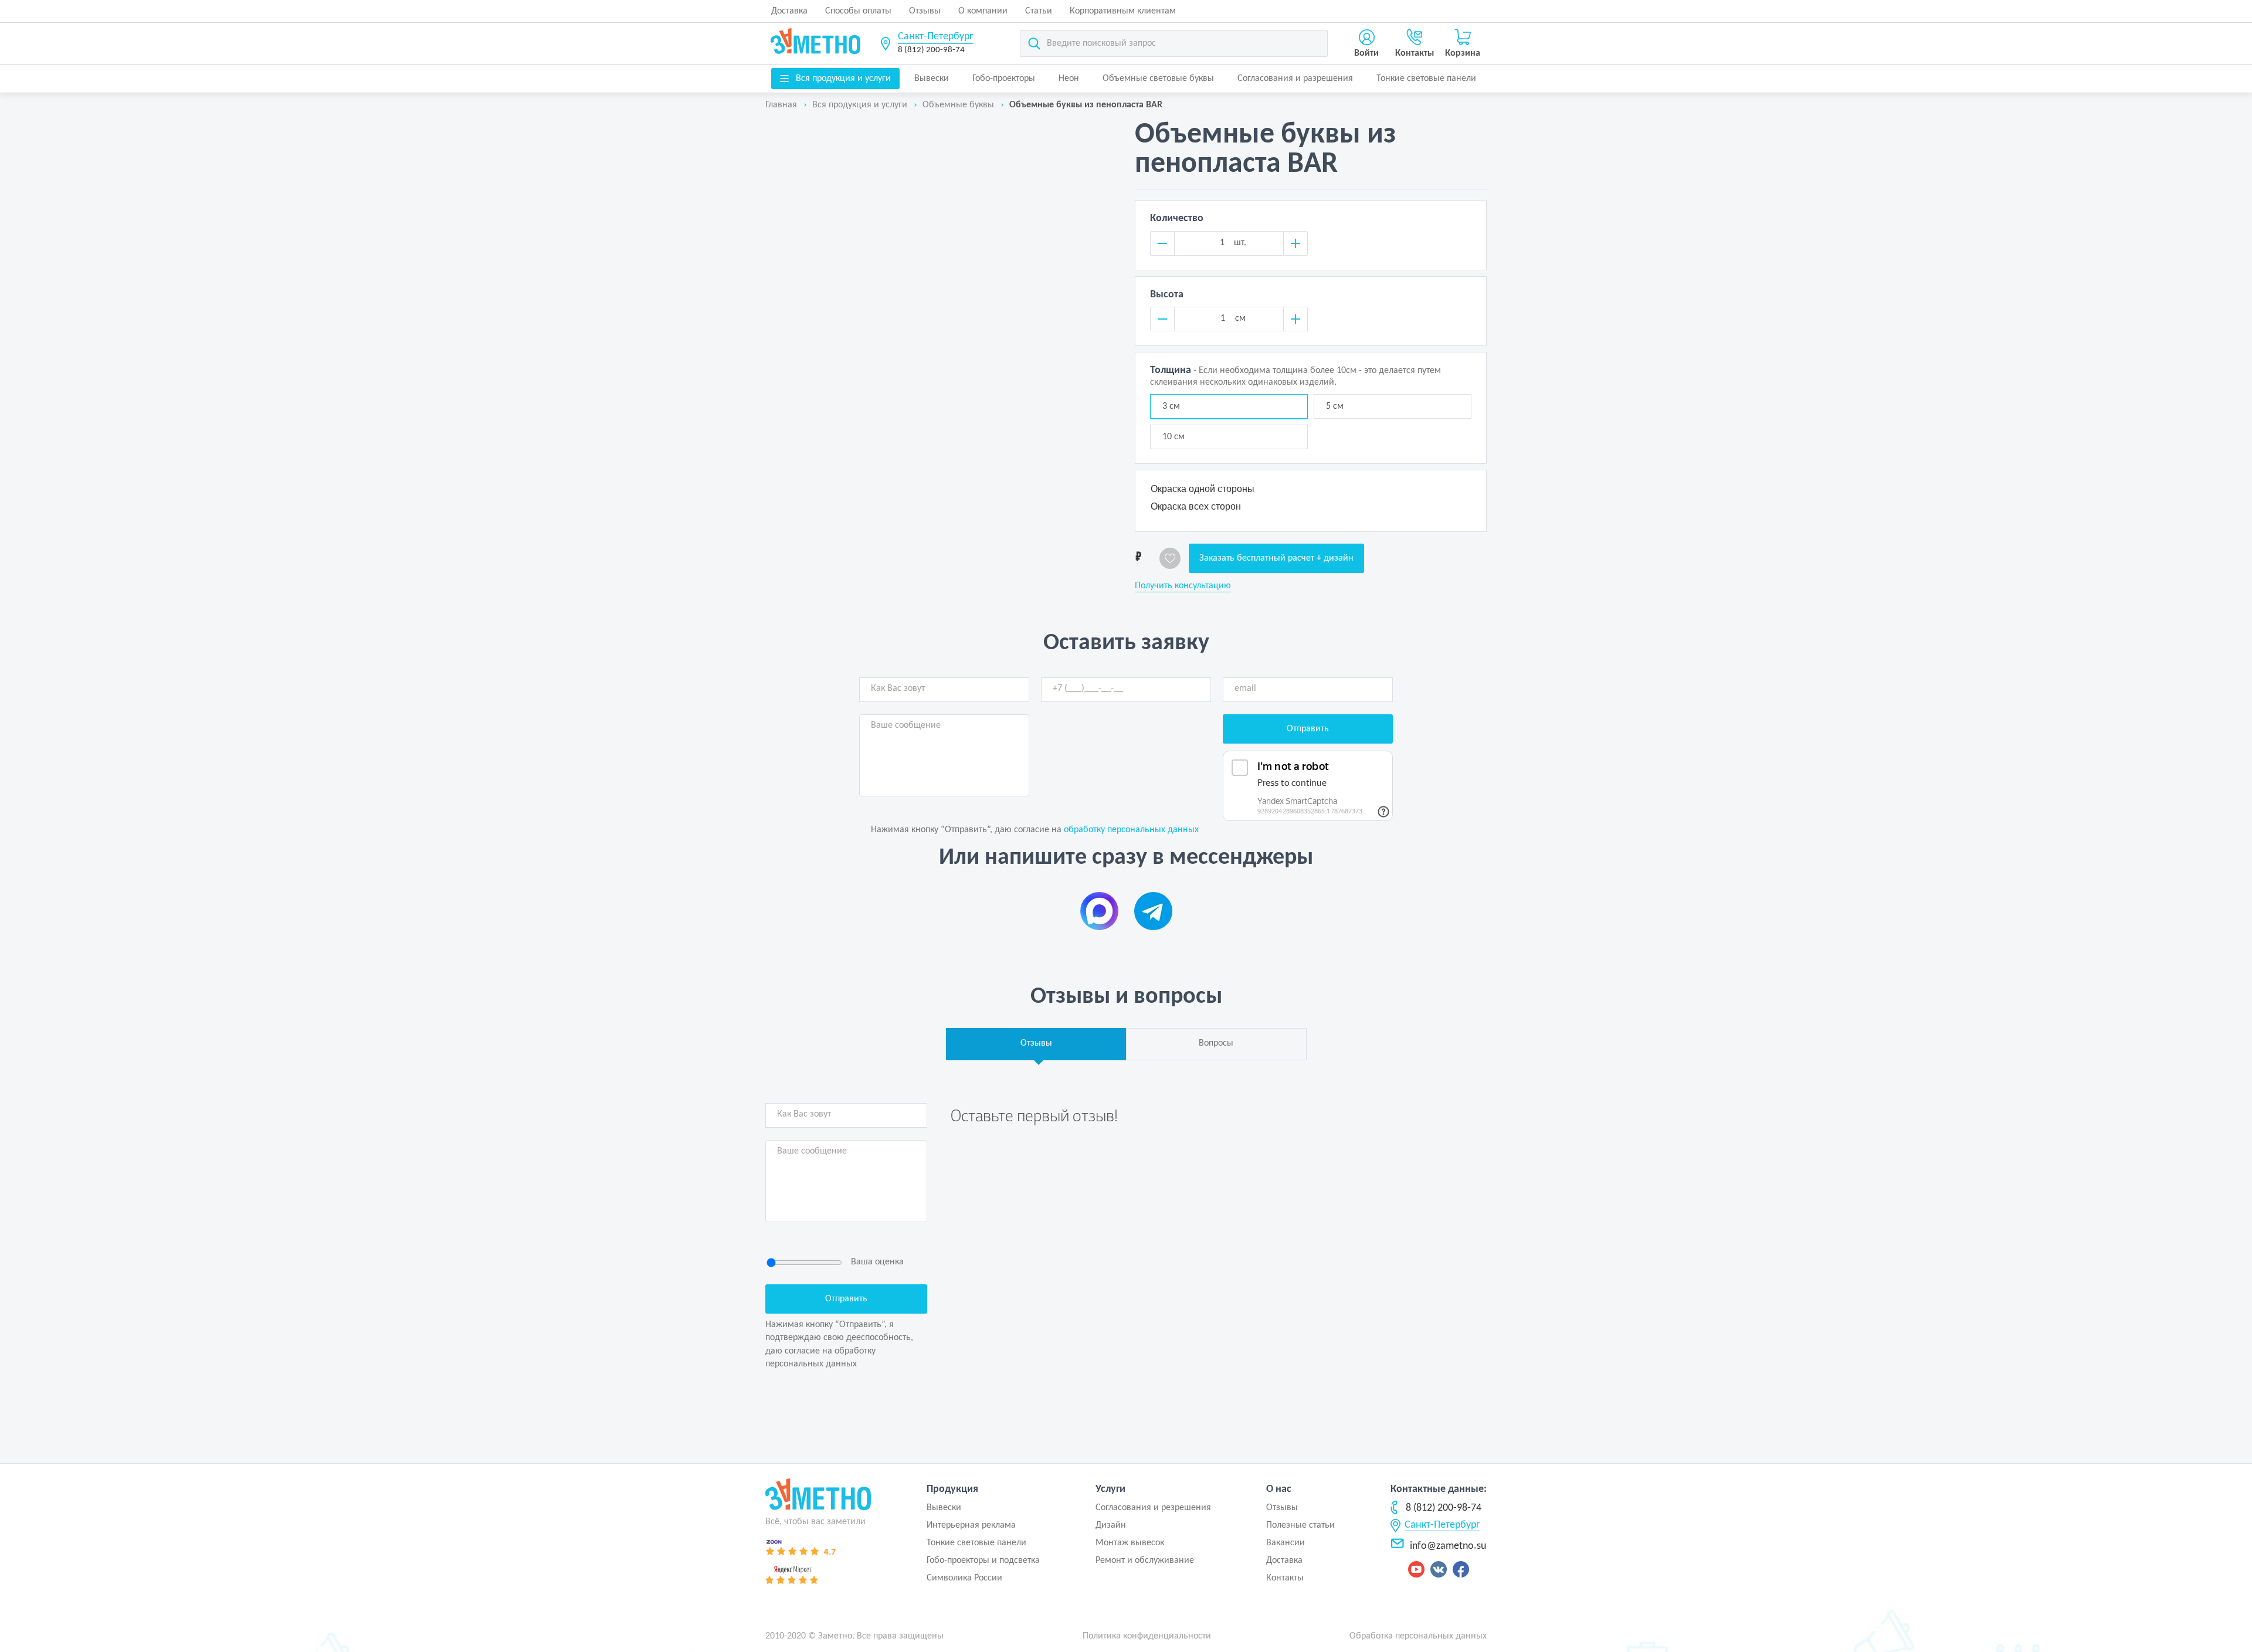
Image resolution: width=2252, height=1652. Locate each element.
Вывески (932, 79)
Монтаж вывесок (1130, 1543)
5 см (1335, 406)
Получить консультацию (1183, 586)
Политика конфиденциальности (1147, 1636)
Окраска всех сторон (1196, 506)
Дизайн (1111, 1525)
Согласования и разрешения (1295, 79)
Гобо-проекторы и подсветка (983, 1561)
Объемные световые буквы (1158, 79)
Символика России (964, 1578)
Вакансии (1286, 1543)
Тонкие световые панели (1426, 79)
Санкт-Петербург (935, 37)
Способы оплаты (858, 11)
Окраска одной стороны (1203, 489)
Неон (1069, 79)
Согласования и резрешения (1153, 1508)
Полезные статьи (1300, 1525)
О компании (983, 11)
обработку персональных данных (1131, 830)
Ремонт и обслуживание (1145, 1561)
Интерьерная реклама (971, 1525)
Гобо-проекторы (1004, 79)
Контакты (1285, 1578)
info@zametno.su (1448, 1546)
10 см (1174, 437)
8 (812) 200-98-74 (931, 50)
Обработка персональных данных (1418, 1636)
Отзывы (925, 11)
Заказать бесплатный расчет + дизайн (1276, 558)
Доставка (789, 11)
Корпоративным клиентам (1123, 11)
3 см (1171, 406)
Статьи (1039, 11)
